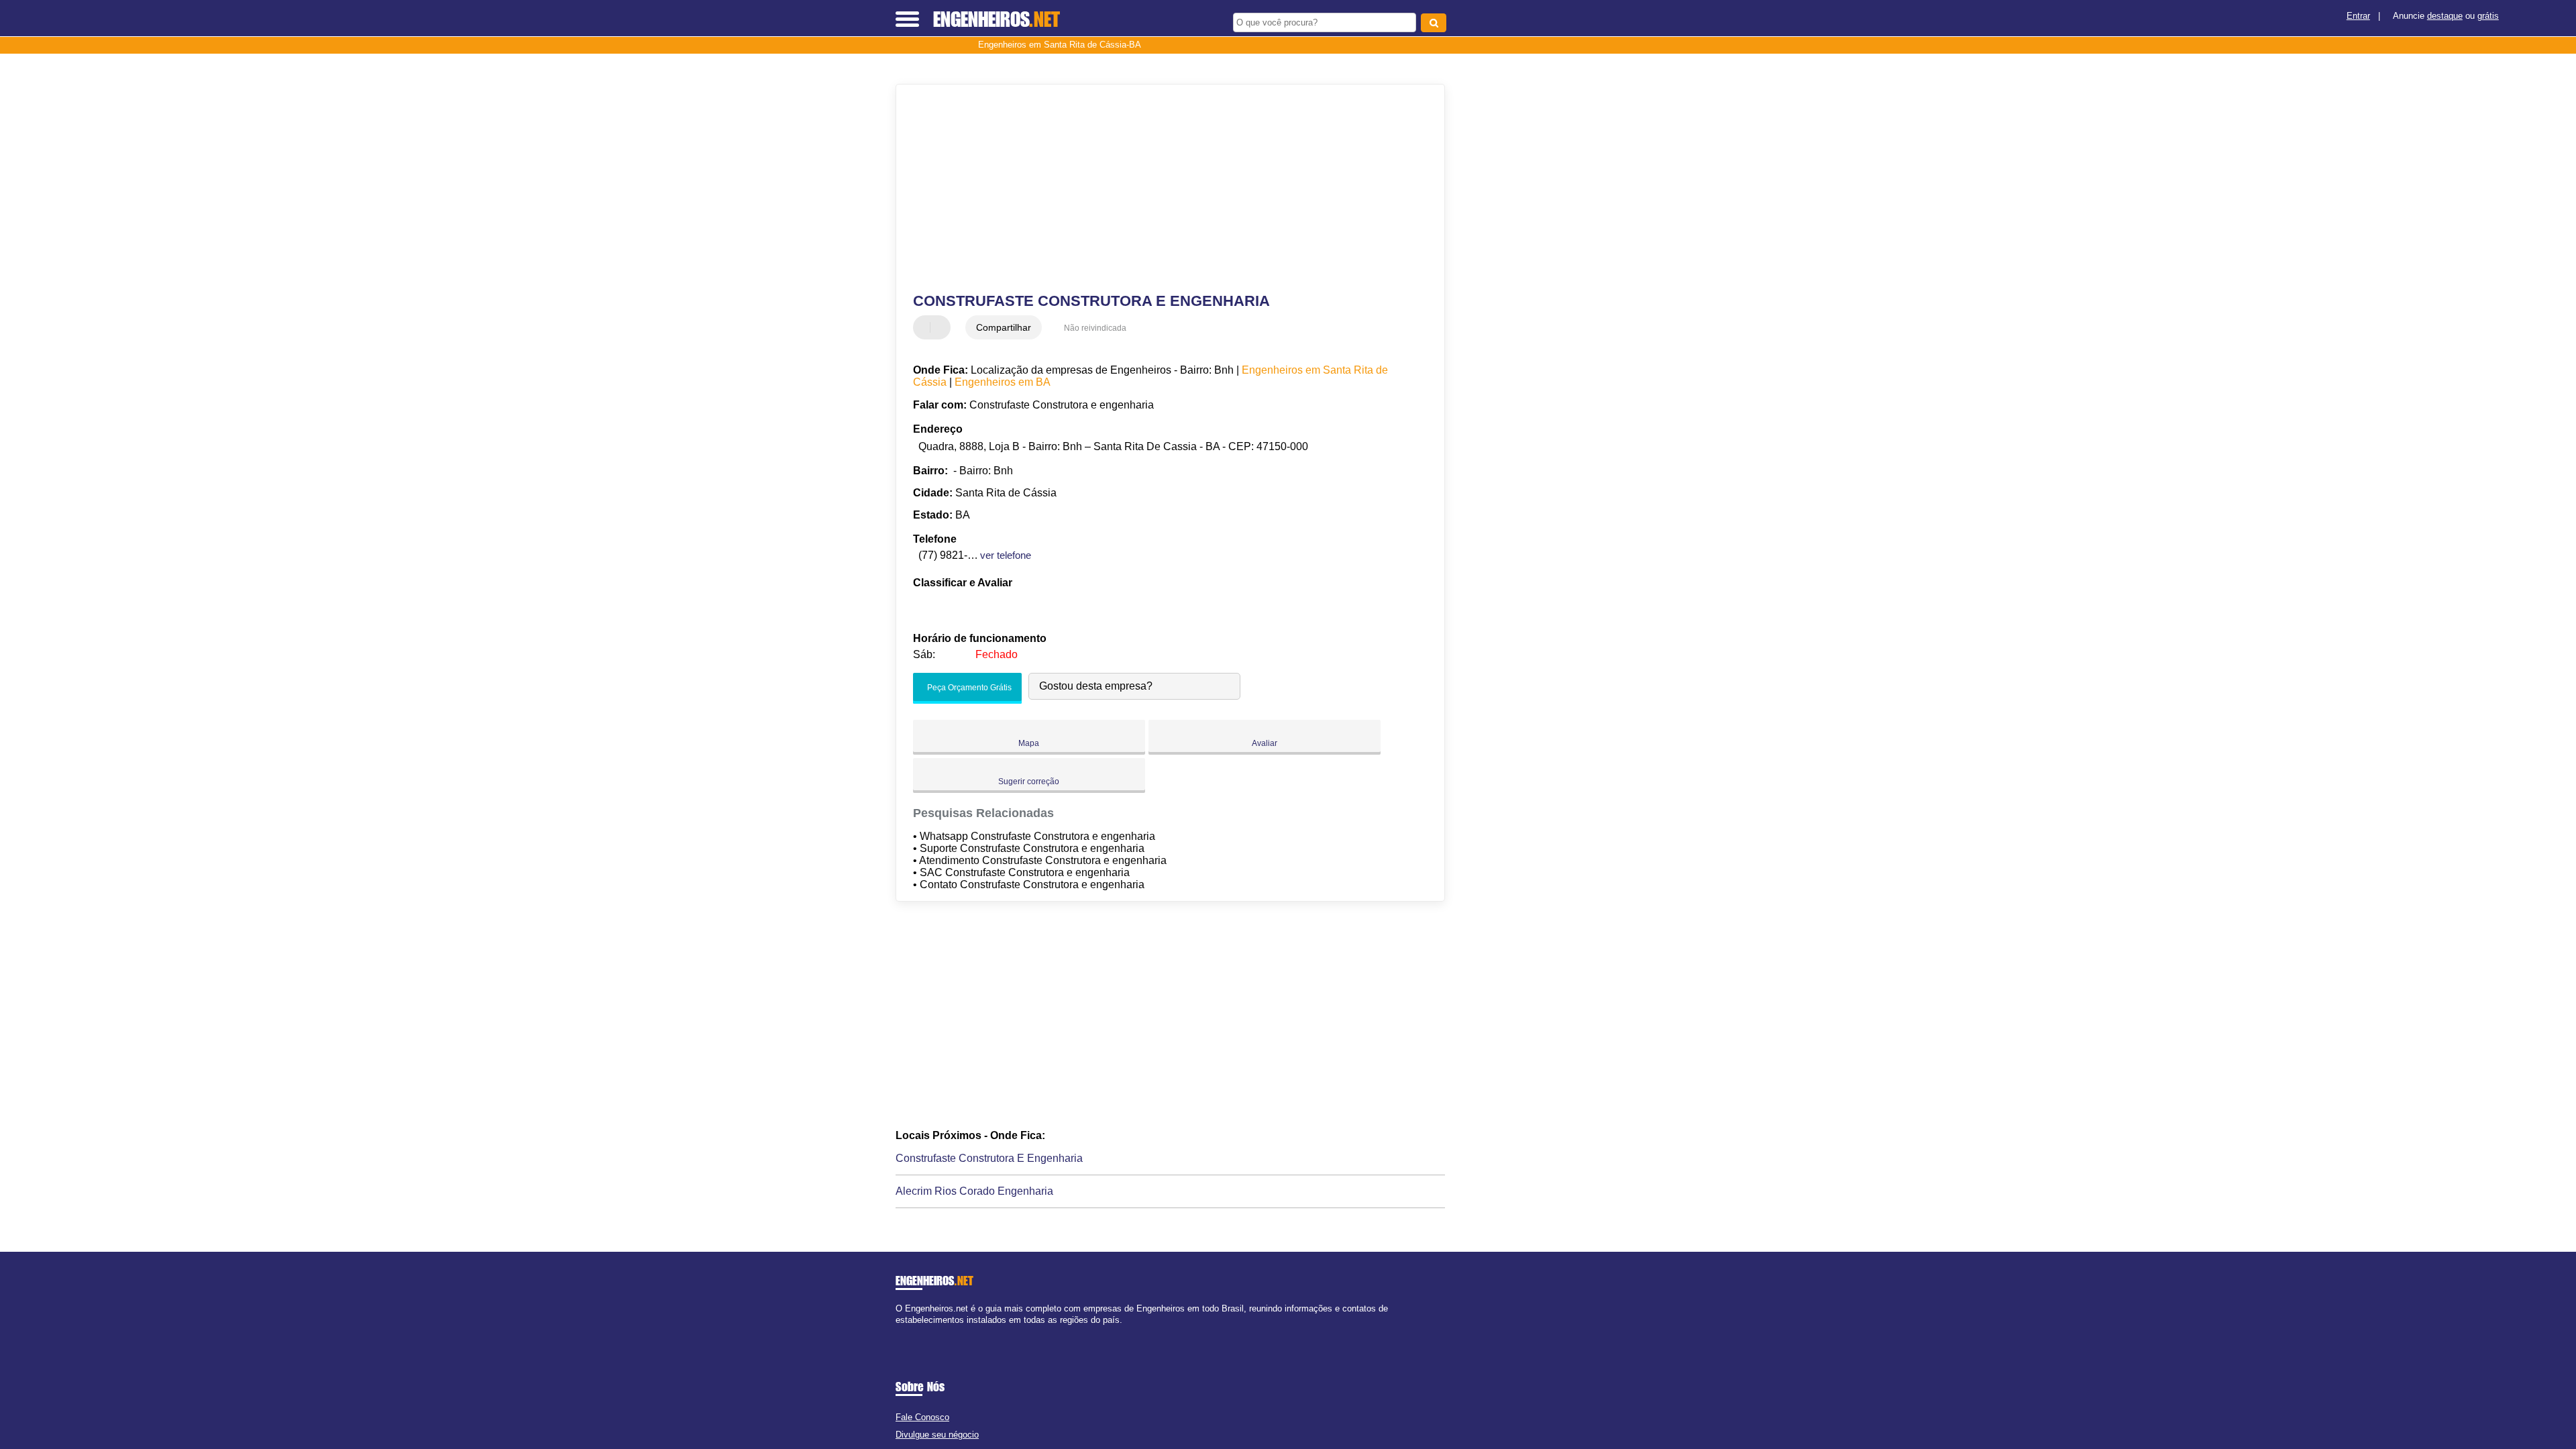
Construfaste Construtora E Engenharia (989, 1158)
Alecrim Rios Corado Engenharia (974, 1191)
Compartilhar (1004, 327)
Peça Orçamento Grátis (968, 688)
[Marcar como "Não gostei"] (942, 327)
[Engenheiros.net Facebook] (899, 1331)
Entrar (2358, 16)
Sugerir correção (1029, 782)
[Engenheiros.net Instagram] (911, 1331)
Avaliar (1265, 743)
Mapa (1029, 743)
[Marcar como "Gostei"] (925, 327)
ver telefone (1006, 555)
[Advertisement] (1164, 189)
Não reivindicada (1095, 328)
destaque (2445, 16)
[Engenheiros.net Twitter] (905, 1331)
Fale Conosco (922, 1417)
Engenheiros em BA (1003, 382)
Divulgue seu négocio (937, 1435)
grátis (2488, 16)
